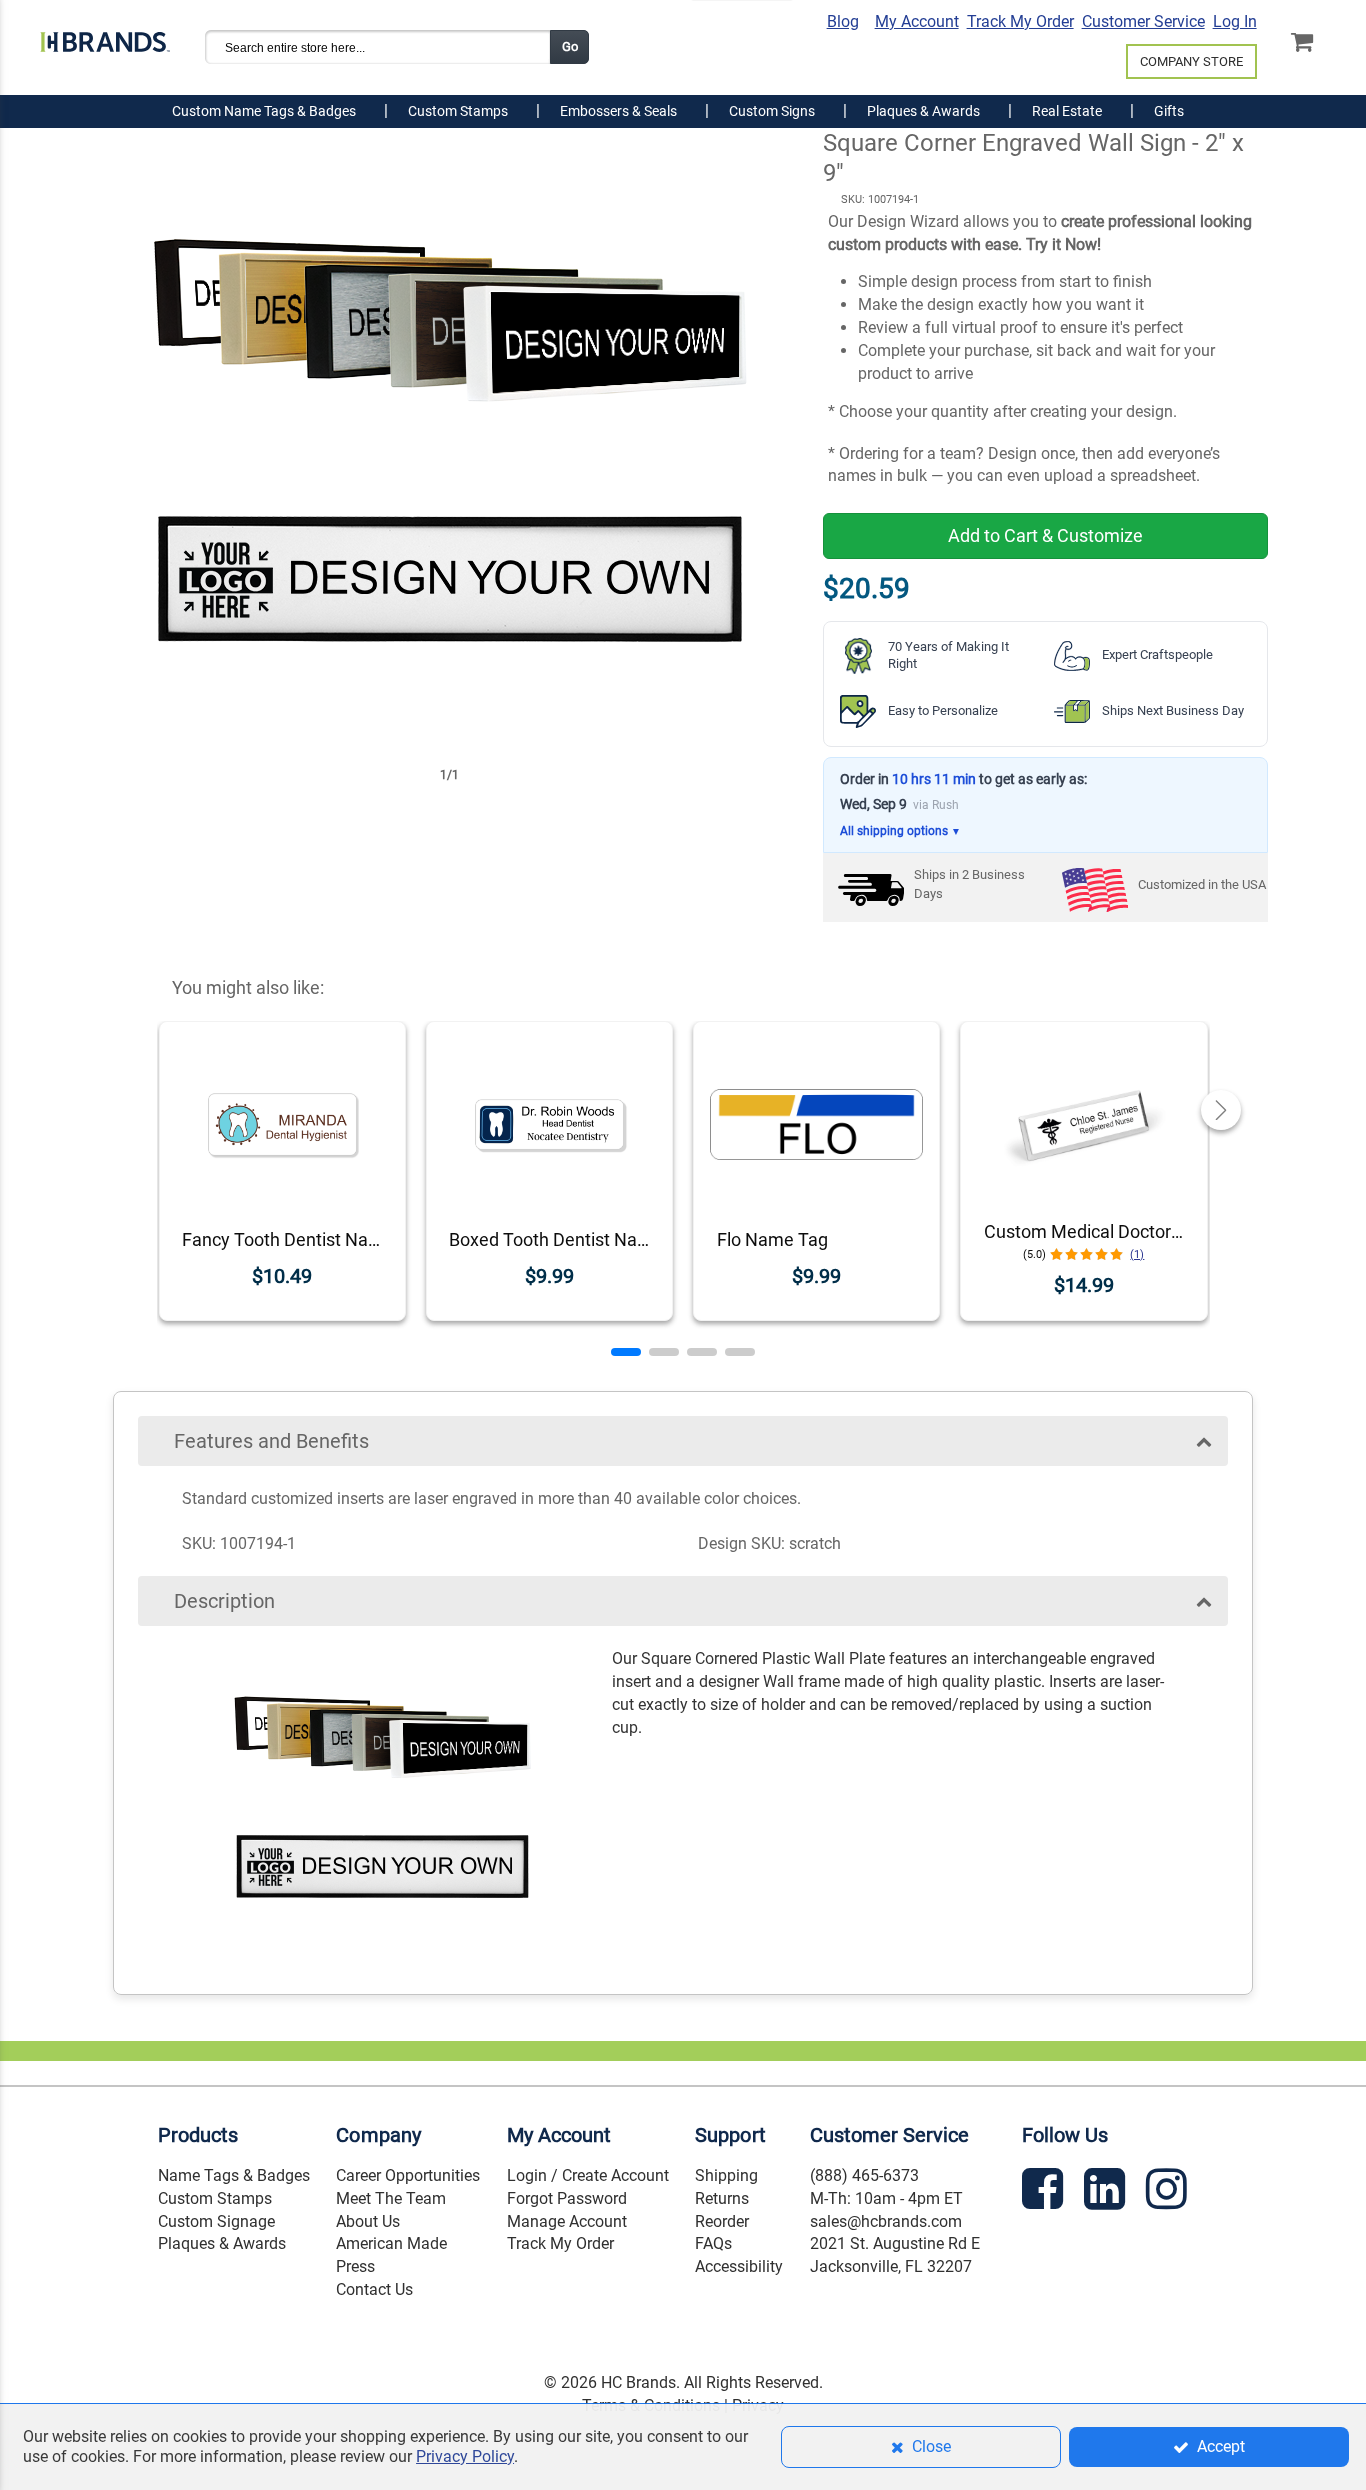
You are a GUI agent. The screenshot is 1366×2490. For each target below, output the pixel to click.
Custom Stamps (215, 2198)
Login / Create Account (588, 2175)
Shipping (726, 2175)
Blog (843, 21)
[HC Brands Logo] (105, 37)
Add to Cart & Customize (1045, 535)
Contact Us (374, 2289)
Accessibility (739, 2266)
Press (355, 2266)
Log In (1235, 21)
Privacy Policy (465, 2456)
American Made (391, 2243)
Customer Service (1143, 21)
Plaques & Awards (222, 2243)
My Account (917, 21)
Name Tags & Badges (234, 2175)
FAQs (713, 2243)
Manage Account (567, 2221)
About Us (368, 2221)
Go (570, 46)
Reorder (722, 2221)
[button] (626, 1352)
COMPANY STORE (1191, 61)
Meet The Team (391, 2198)
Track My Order (1020, 21)
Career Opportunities (408, 2175)
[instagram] (1169, 2192)
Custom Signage (216, 2221)
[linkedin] (1107, 2192)
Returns (722, 2198)
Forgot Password (567, 2198)
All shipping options (900, 831)
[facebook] (1045, 2192)
